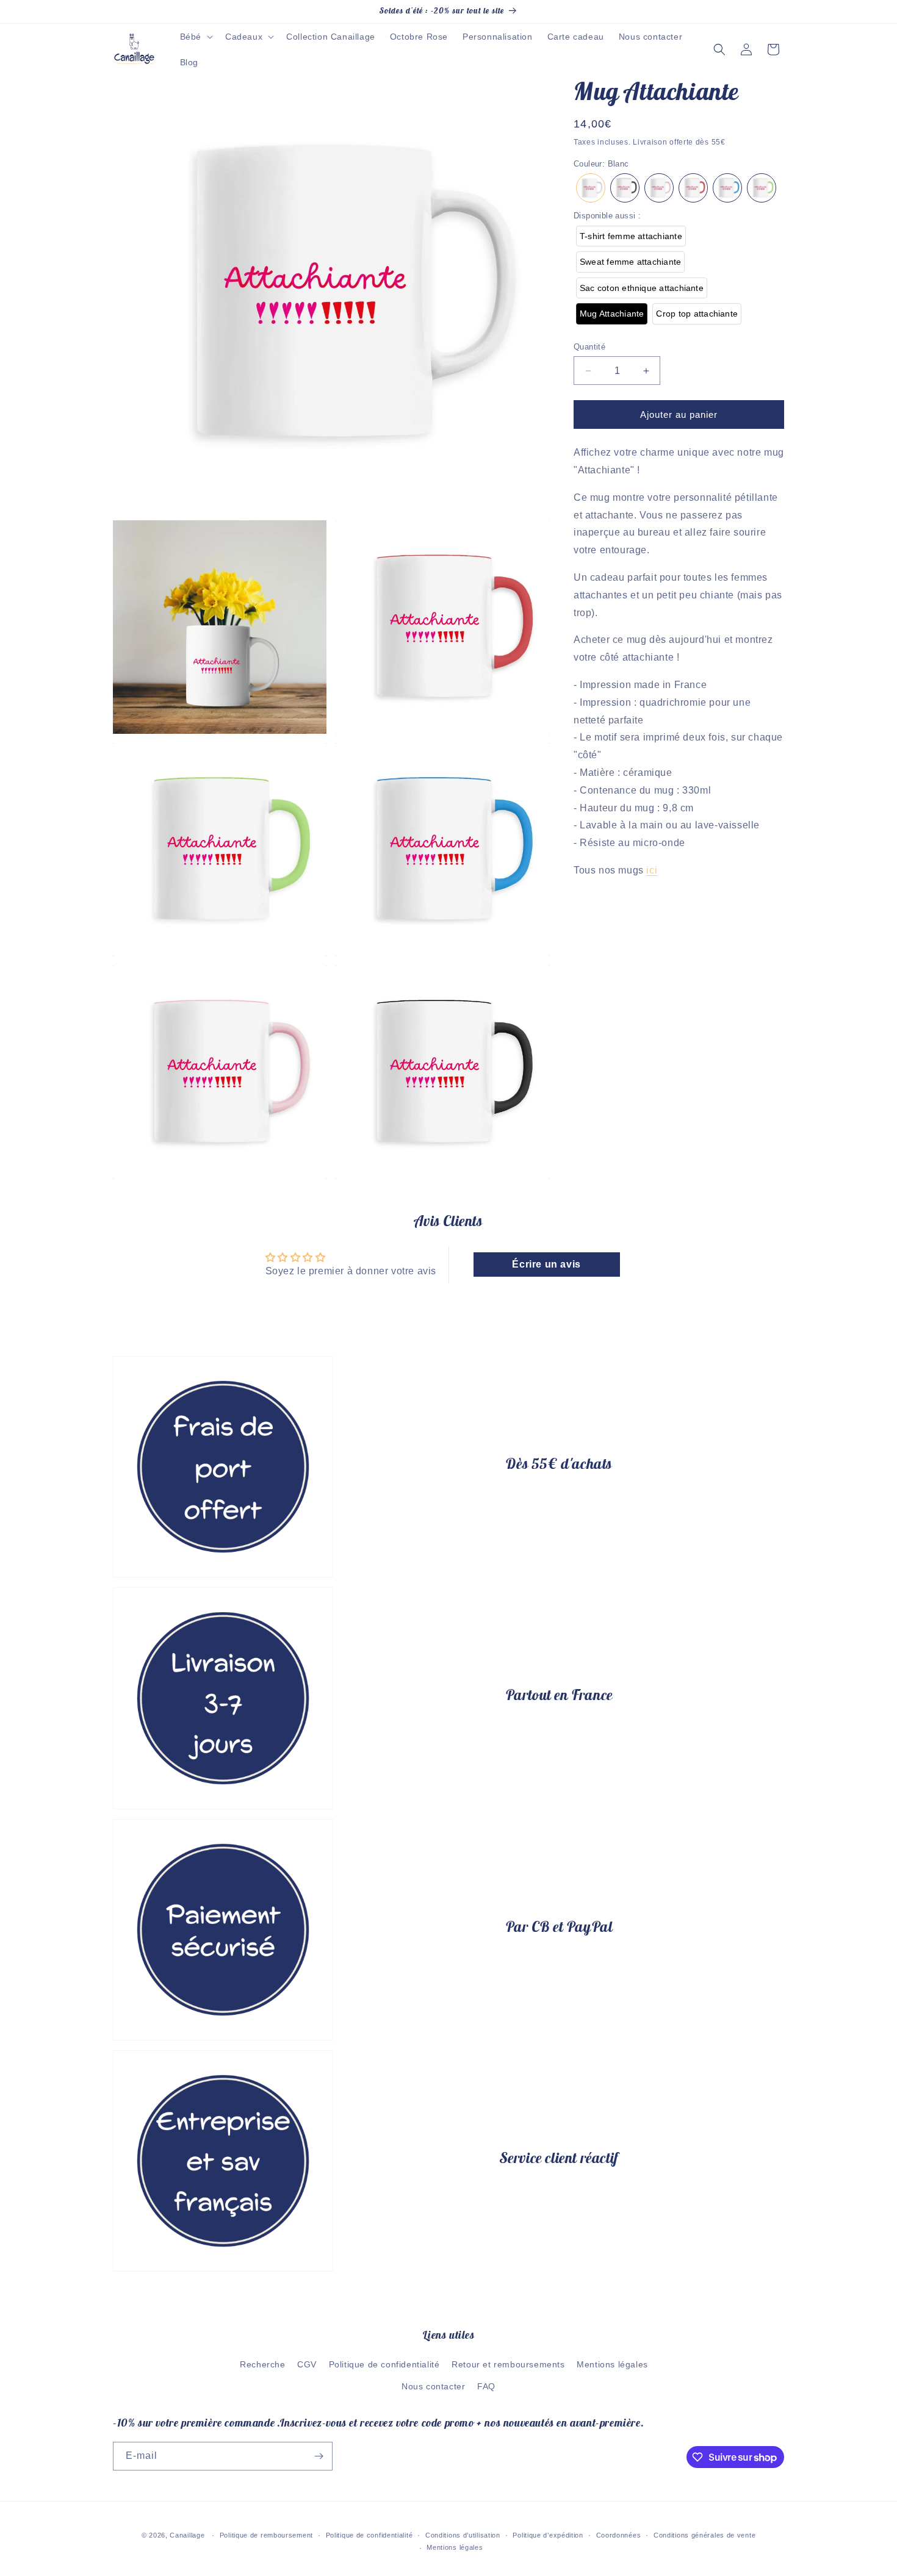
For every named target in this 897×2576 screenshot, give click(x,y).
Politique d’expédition (548, 2535)
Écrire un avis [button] (546, 1264)
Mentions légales (612, 2364)
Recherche (262, 2364)
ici (652, 870)
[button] (195, 37)
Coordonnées (619, 2535)
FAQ (486, 2386)
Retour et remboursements (508, 2364)
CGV (307, 2364)
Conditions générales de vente (704, 2535)
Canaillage (187, 2535)
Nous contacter (433, 2386)
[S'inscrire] (319, 2456)
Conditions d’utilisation (463, 2535)
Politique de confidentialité (384, 2364)
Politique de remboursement (266, 2535)
